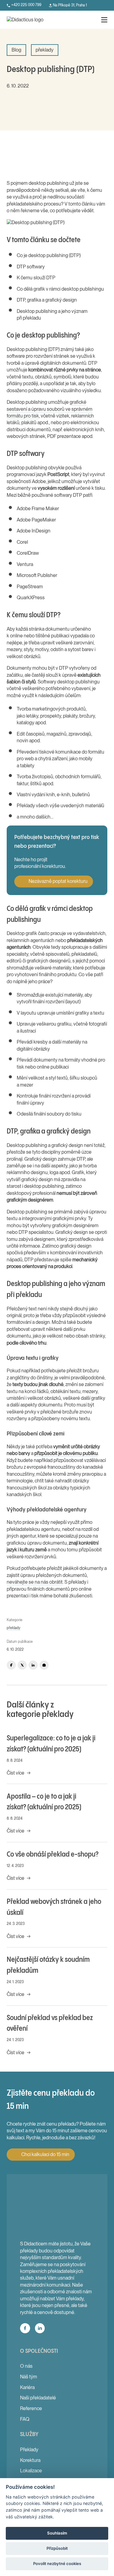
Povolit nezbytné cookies (57, 2563)
